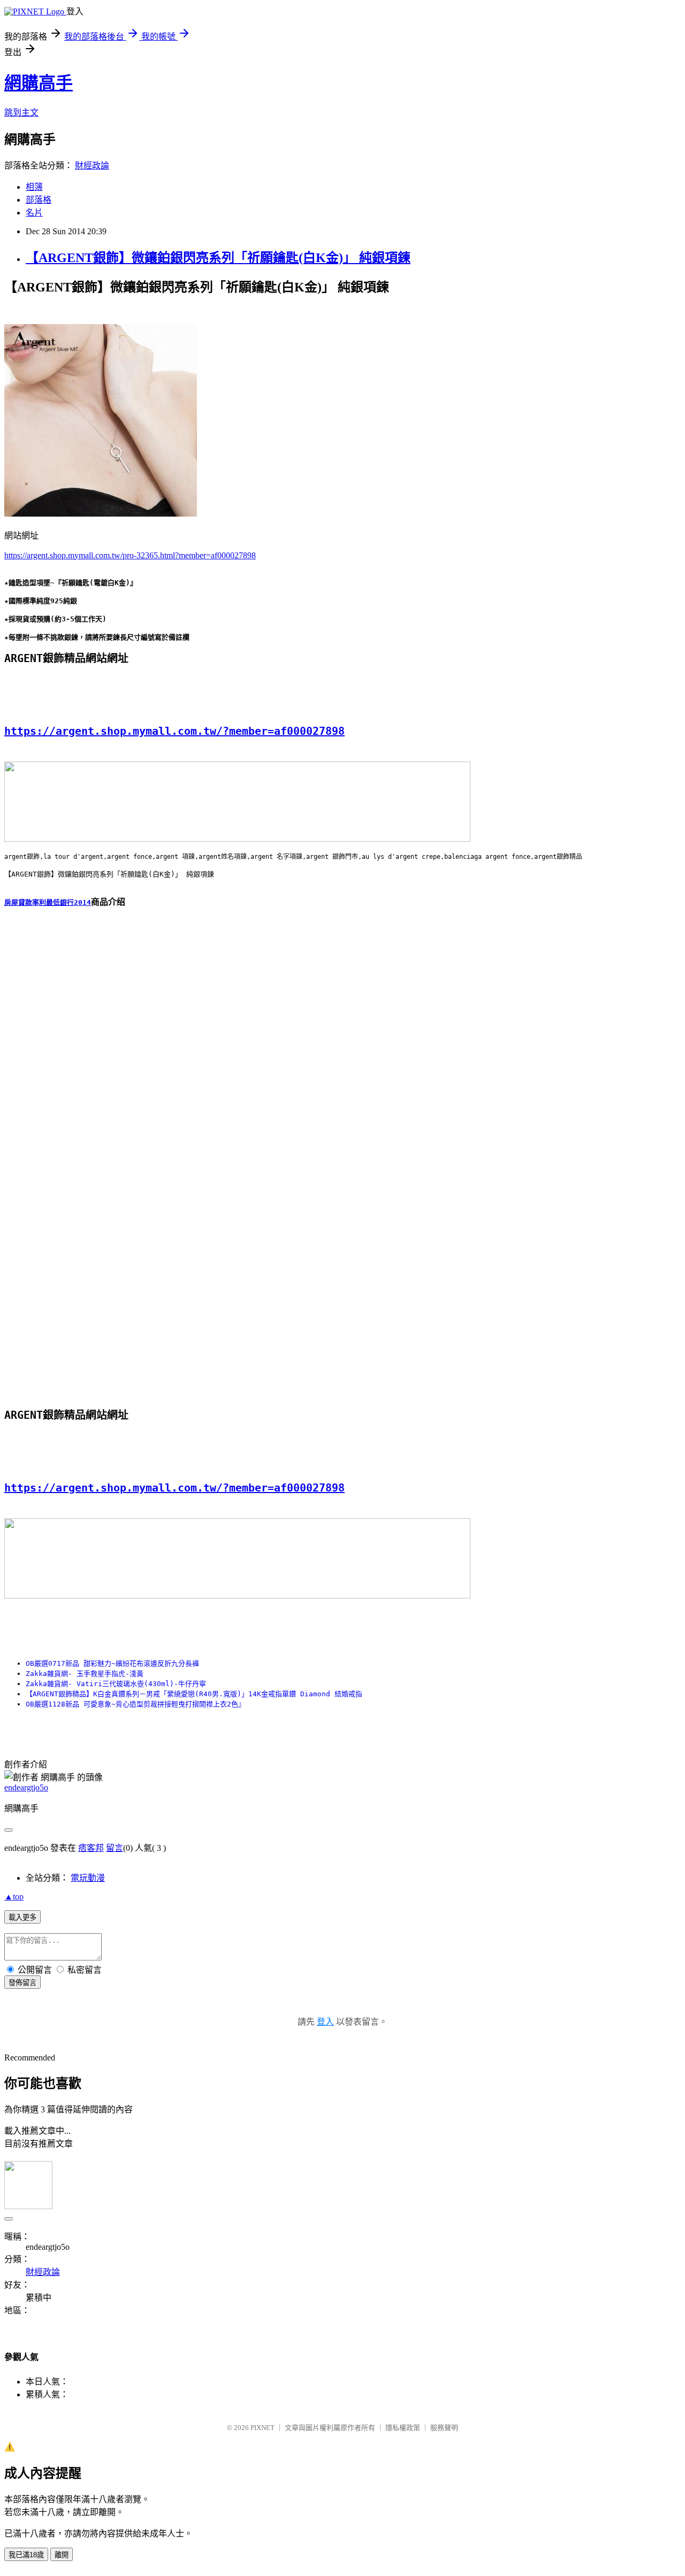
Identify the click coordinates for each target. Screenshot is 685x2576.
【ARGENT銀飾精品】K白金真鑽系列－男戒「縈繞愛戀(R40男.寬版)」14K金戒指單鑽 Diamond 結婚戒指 (194, 1694)
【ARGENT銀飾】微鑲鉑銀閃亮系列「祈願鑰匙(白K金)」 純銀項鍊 (218, 258)
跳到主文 (21, 113)
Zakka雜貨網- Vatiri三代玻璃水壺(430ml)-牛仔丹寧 (116, 1684)
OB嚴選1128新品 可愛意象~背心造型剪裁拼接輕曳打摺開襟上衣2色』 (135, 1704)
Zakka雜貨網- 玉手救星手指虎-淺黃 (85, 1674)
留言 (115, 1848)
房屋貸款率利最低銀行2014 (48, 902)
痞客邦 (91, 1848)
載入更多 (22, 1917)
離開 (62, 2555)
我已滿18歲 (26, 2555)
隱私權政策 (403, 2428)
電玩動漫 (88, 1878)
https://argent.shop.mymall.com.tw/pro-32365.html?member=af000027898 (130, 555)
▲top (14, 1897)
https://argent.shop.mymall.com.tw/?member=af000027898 (174, 731)
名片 (34, 213)
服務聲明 (444, 2428)
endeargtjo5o (26, 1787)
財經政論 (92, 166)
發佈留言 (22, 1983)
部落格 (39, 200)
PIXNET (262, 2428)
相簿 (34, 187)
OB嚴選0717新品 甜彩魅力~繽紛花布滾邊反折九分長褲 (112, 1663)
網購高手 (39, 83)
